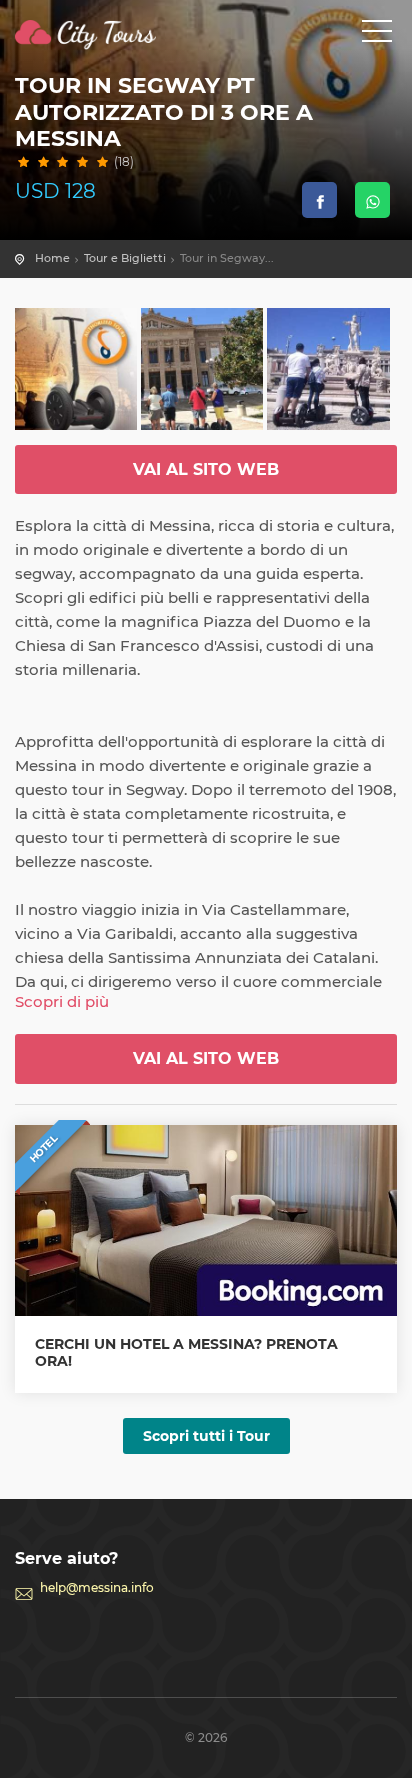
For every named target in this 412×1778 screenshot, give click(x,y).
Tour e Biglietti (125, 258)
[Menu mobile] (377, 35)
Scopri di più (62, 1001)
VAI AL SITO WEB (206, 469)
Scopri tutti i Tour (206, 1436)
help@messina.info (97, 1587)
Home (52, 258)
